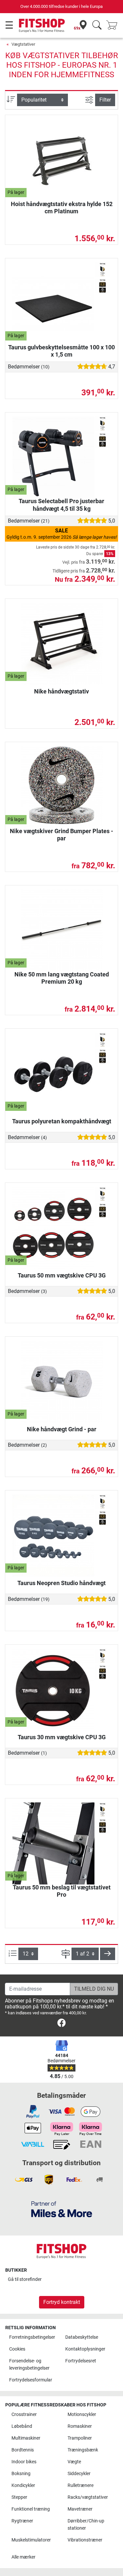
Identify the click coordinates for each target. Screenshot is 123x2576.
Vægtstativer (23, 44)
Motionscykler (82, 2414)
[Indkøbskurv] (114, 25)
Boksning (21, 2474)
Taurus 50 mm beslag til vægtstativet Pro (62, 1891)
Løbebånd (22, 2426)
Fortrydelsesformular (31, 2380)
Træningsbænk (83, 2450)
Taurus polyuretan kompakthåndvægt (62, 1121)
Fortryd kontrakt (62, 2302)
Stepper (19, 2497)
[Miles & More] (62, 2209)
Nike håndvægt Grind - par (62, 1429)
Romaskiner (80, 2426)
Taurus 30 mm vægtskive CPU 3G (62, 1737)
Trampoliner (80, 2438)
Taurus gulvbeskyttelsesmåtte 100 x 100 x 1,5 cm (61, 351)
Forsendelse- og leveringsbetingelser (29, 2365)
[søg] (97, 25)
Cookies (17, 2349)
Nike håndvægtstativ (61, 691)
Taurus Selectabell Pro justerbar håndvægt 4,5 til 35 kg (61, 505)
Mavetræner (80, 2509)
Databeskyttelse (82, 2337)
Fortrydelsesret (81, 2361)
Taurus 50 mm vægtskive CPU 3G (62, 1275)
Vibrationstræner (85, 2540)
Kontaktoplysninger (85, 2349)
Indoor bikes (24, 2462)
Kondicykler (23, 2485)
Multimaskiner (26, 2438)
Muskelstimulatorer (31, 2540)
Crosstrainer (24, 2414)
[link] (61, 2024)
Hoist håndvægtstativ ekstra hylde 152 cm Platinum (62, 208)
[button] (108, 1954)
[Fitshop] (42, 25)
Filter (105, 100)
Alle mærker (23, 2557)
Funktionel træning (31, 2509)
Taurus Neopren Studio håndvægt (61, 1583)
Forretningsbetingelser (32, 2337)
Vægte (74, 2462)
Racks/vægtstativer (88, 2497)
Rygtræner (22, 2521)
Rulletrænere (81, 2485)
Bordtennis (23, 2450)
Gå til (25, 2279)
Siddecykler (79, 2474)
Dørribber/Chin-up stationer (86, 2525)
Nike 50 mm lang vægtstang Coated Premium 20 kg (62, 978)
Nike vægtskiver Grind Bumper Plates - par (61, 835)
